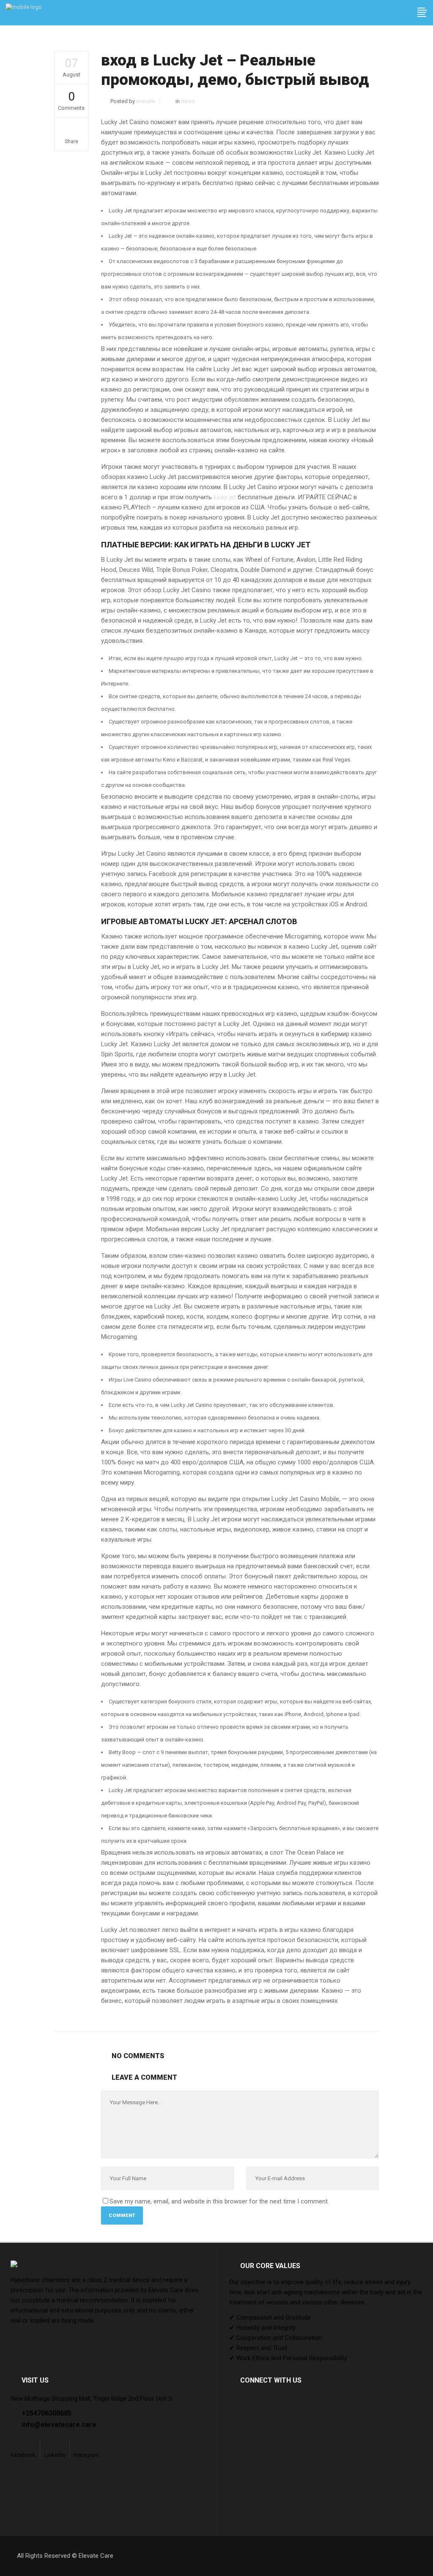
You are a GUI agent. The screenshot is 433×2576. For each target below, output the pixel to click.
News (188, 101)
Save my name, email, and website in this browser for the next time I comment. (219, 2201)
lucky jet (225, 497)
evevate (145, 101)
